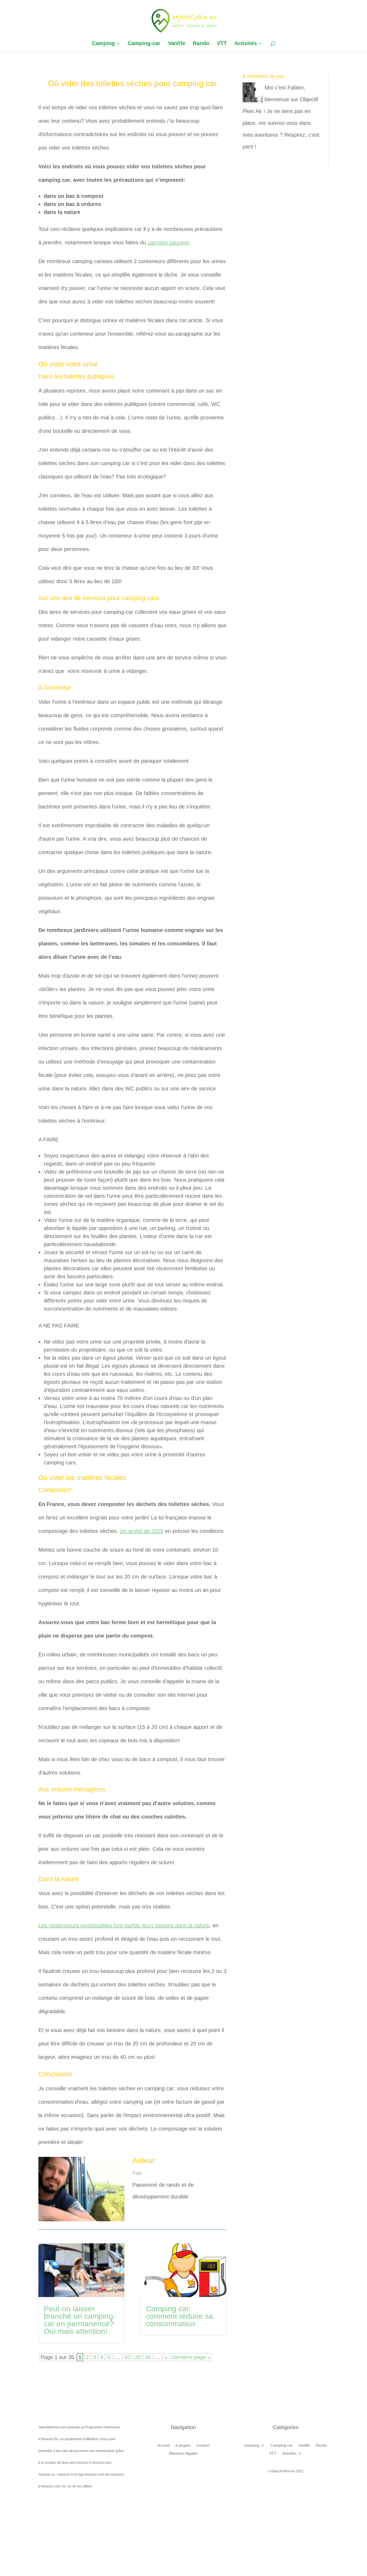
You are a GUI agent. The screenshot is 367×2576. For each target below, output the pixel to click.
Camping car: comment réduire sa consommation (179, 2316)
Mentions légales (183, 2453)
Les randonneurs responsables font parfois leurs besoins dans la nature (124, 1925)
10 (127, 2357)
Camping (103, 44)
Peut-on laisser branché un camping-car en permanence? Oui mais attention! (80, 2320)
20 (138, 2357)
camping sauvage (168, 242)
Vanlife (177, 44)
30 (148, 2357)
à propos (183, 2445)
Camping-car (144, 44)
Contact (203, 2445)
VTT (222, 44)
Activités (246, 44)
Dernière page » (191, 2357)
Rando (201, 44)
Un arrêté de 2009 (142, 1531)
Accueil (163, 2445)
